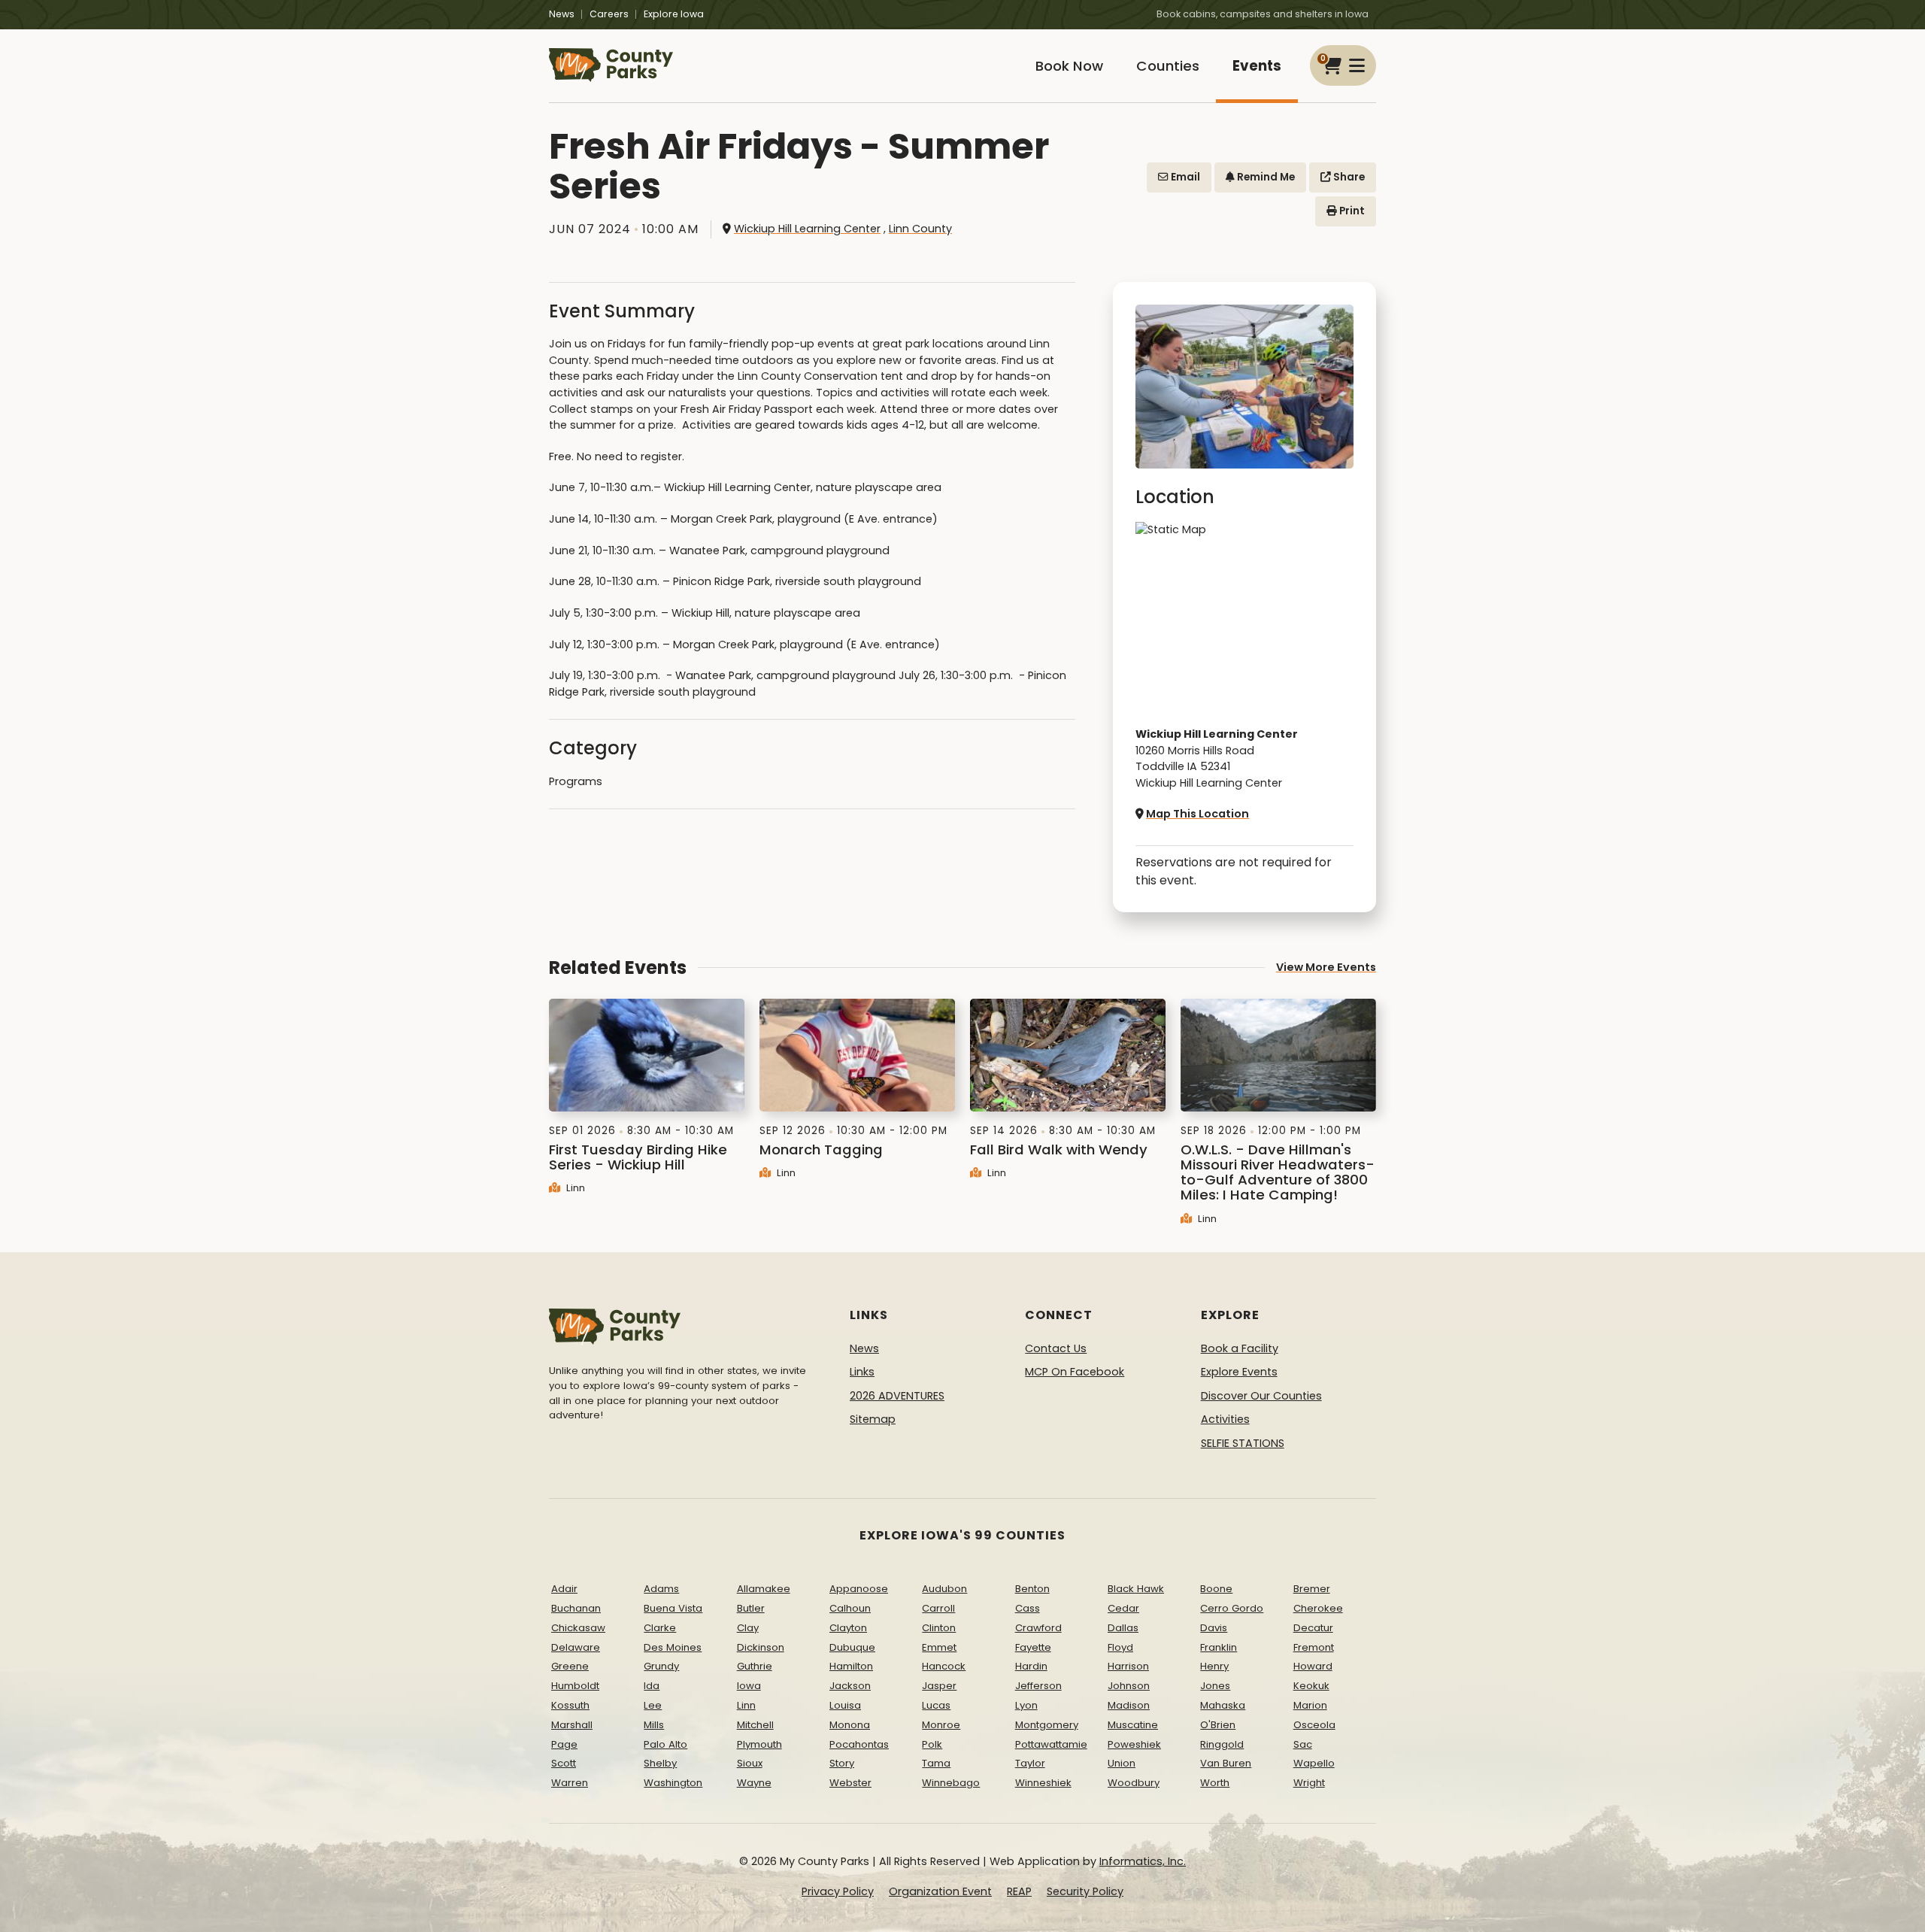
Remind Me (1265, 177)
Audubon (944, 1589)
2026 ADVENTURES (897, 1396)
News (562, 14)
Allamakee (764, 1589)
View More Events (1326, 967)
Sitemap (873, 1419)
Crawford (1038, 1628)
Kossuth (570, 1705)
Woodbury (1134, 1783)
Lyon (1026, 1705)
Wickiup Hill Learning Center (807, 229)
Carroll (938, 1608)
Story (842, 1763)
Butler (751, 1608)
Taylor (1030, 1763)
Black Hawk (1136, 1589)
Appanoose (859, 1589)
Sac (1303, 1744)
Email (1184, 177)
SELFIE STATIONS (1243, 1443)
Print (1351, 211)
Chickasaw (578, 1628)
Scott (564, 1763)
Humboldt (575, 1686)
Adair (564, 1589)
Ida (652, 1686)
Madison (1129, 1705)
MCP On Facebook (1075, 1372)
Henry (1214, 1666)
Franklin (1219, 1647)
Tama (936, 1763)
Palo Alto (665, 1744)
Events (1257, 66)
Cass (1028, 1608)
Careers (609, 14)
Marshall (572, 1725)
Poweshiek (1134, 1744)
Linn (574, 1188)
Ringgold (1222, 1744)
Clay (748, 1628)
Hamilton (851, 1666)
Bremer (1312, 1589)
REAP (1019, 1891)
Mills (654, 1725)
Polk (932, 1744)
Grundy (661, 1666)
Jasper (939, 1686)
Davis (1214, 1628)
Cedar (1123, 1608)
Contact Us (1056, 1348)
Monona (850, 1725)
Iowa (749, 1686)
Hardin (1031, 1666)
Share (1348, 177)
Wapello (1314, 1763)
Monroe (941, 1725)
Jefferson (1038, 1686)
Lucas (936, 1705)
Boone (1216, 1589)
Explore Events (1239, 1372)
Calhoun (850, 1608)
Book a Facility (1240, 1348)
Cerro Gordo (1232, 1608)
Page (564, 1744)
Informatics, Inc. (1143, 1861)
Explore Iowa (674, 14)
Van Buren (1226, 1763)
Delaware (576, 1647)
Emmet (939, 1647)
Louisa (845, 1705)
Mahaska (1223, 1705)
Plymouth (759, 1744)
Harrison (1128, 1666)
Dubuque (852, 1647)
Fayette (1033, 1647)
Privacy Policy (838, 1891)
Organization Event (940, 1891)
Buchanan (576, 1608)
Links (862, 1372)
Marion (1310, 1705)
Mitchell (755, 1725)
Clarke (660, 1628)
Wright (1309, 1783)
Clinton (939, 1628)
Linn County (920, 229)
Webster (850, 1783)
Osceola (1314, 1725)
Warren (570, 1783)
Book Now (1069, 66)
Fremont (1314, 1647)
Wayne (754, 1783)
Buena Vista (673, 1608)
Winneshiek (1043, 1783)
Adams (661, 1589)
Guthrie (755, 1666)
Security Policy (1085, 1891)
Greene (570, 1666)
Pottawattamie (1051, 1744)
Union (1122, 1763)
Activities (1225, 1419)
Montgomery (1047, 1725)
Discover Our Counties (1261, 1396)
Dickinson (761, 1647)
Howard (1313, 1666)
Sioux (750, 1763)
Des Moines (673, 1647)
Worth (1215, 1783)
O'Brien (1218, 1725)
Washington (673, 1783)
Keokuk (1311, 1686)
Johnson (1129, 1686)
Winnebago (951, 1783)
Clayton (848, 1628)
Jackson (850, 1686)
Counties (1168, 66)
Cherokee (1318, 1608)
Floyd (1120, 1647)
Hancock (944, 1666)
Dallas (1123, 1628)
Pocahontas (859, 1744)
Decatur (1313, 1628)
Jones (1215, 1686)
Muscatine (1133, 1725)
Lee (653, 1705)
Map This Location (1197, 814)
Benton (1032, 1589)
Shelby (660, 1763)
